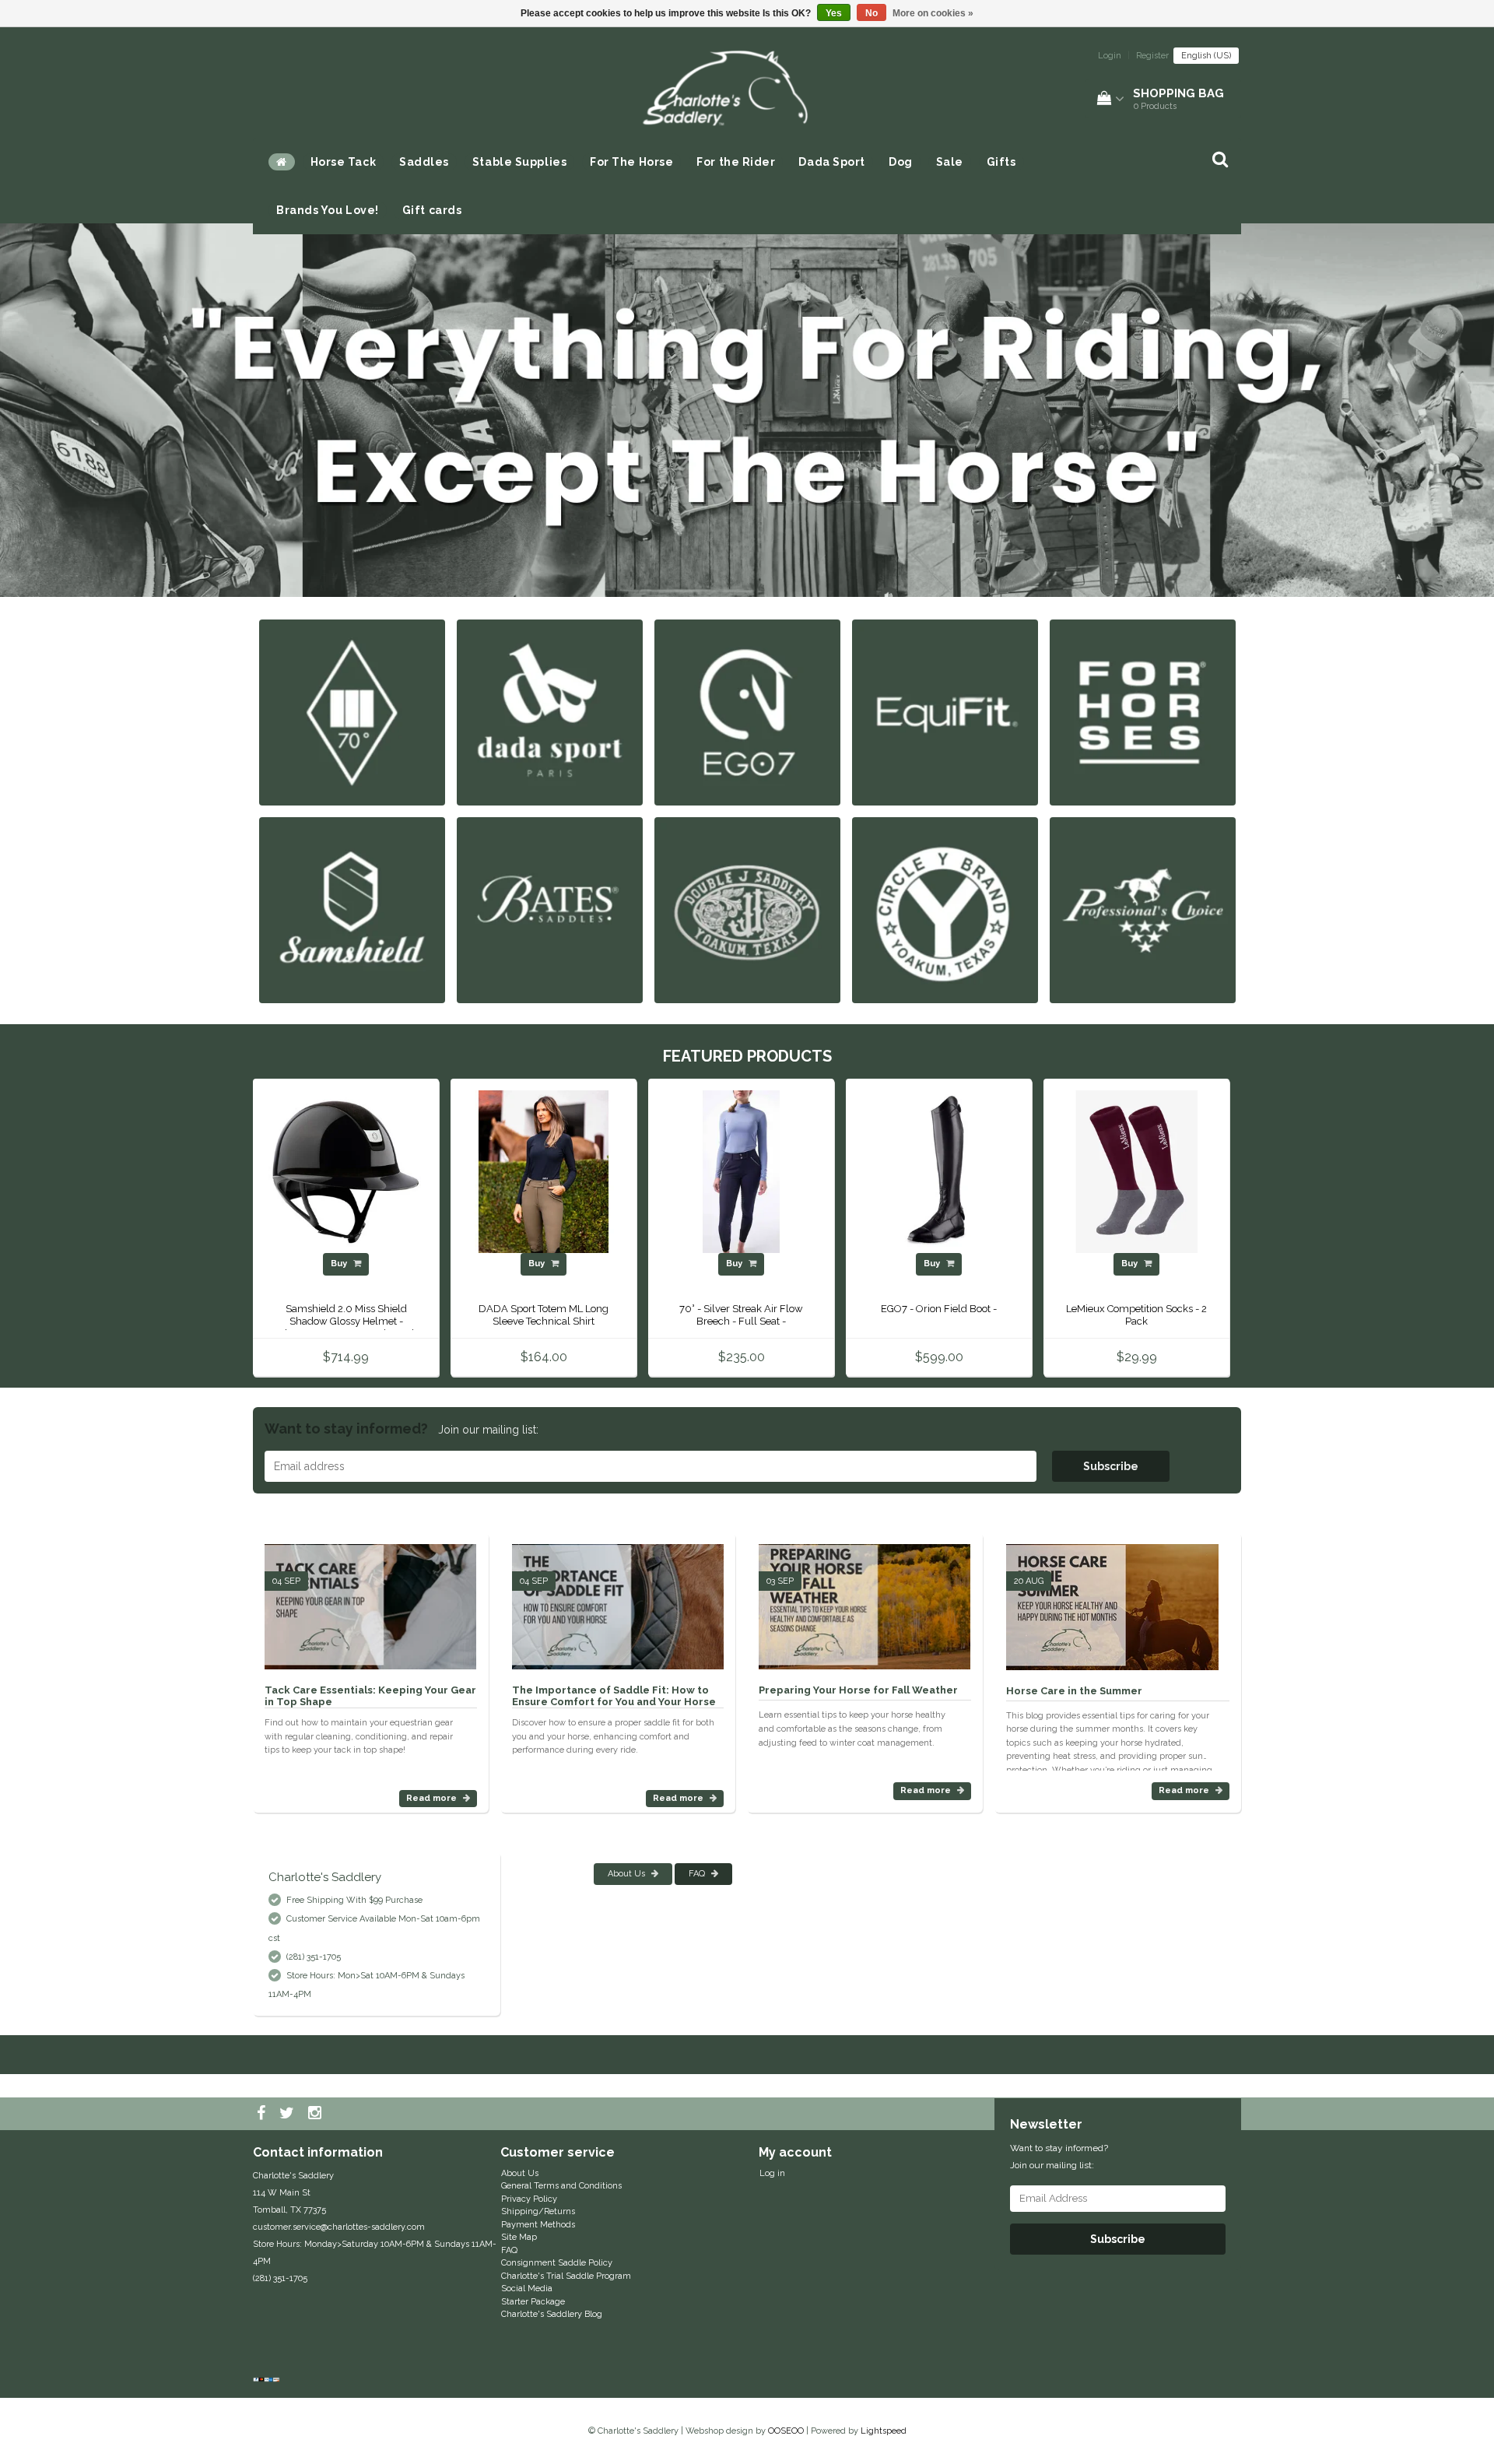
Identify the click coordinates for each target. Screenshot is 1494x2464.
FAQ (698, 1874)
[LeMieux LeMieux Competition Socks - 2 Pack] (1136, 1172)
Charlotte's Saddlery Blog (552, 2314)
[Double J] (747, 909)
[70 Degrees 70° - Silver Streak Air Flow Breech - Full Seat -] (741, 1172)
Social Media (527, 2289)
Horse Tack (344, 162)
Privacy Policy (529, 2199)
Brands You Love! (328, 210)
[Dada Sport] (550, 712)
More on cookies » (933, 13)
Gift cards (432, 210)
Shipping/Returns (538, 2211)
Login (1110, 56)
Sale (950, 162)
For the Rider (736, 162)
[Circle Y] (945, 909)
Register (1152, 56)
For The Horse (631, 162)
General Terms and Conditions (561, 2186)
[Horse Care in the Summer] (1112, 1601)
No (871, 13)
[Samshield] (352, 909)
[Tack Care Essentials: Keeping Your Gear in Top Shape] (370, 1601)
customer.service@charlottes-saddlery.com (339, 2227)
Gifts (1001, 162)
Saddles (424, 162)
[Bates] (550, 909)
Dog (901, 162)
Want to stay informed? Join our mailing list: (1059, 2157)
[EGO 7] (747, 712)
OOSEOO (786, 2431)
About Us (628, 1874)
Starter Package (533, 2302)
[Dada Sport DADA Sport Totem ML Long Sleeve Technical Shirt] (544, 1172)
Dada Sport (832, 162)
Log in (772, 2173)
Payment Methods (538, 2225)
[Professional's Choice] (1143, 909)
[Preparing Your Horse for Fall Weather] (864, 1601)
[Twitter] (289, 2114)
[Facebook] (263, 2114)
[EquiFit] (945, 712)
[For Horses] (1143, 712)
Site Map (519, 2237)
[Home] (282, 162)
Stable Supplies (519, 162)
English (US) (1206, 56)
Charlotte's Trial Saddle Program (566, 2276)
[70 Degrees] (352, 712)
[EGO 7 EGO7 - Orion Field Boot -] (939, 1172)
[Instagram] (317, 2114)
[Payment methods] (268, 2381)
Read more (433, 1798)
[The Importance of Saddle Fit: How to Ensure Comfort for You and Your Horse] (618, 1601)
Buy (340, 1264)
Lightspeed (884, 2431)
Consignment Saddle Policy (557, 2263)
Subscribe (1111, 1466)
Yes (834, 13)
